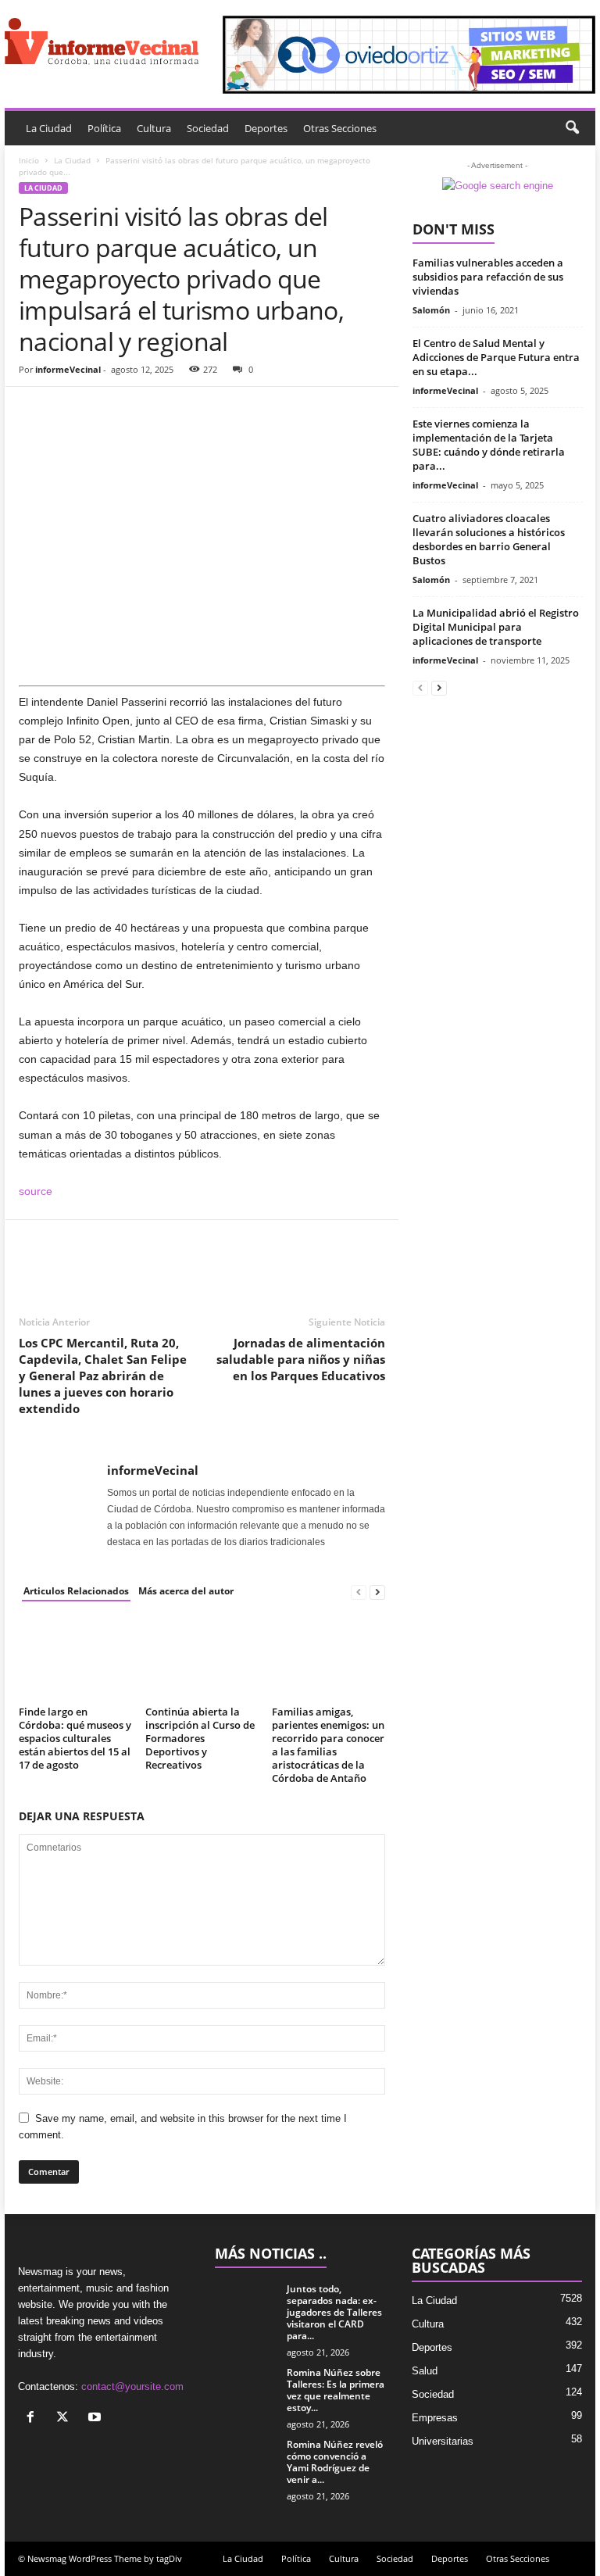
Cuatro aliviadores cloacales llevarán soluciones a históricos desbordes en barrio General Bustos (489, 539)
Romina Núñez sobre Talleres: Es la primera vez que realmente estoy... (336, 2390)
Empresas (435, 2418)
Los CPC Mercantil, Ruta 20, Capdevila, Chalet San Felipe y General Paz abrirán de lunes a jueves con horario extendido (103, 1376)
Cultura (154, 128)
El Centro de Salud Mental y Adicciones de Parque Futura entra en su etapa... (496, 357)
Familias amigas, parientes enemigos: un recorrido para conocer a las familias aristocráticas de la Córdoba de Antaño (328, 1745)
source (36, 1191)
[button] (572, 128)
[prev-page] (359, 1592)
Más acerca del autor (186, 1591)
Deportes (266, 128)
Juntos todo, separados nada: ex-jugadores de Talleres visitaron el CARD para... (334, 2312)
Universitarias (443, 2441)
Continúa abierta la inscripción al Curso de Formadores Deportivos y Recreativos (200, 1738)
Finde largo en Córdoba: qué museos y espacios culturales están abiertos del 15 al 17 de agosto (75, 1738)
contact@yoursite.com (132, 2386)
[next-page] (377, 1592)
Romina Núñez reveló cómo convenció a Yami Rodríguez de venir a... (335, 2462)
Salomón (431, 310)
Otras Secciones (340, 128)
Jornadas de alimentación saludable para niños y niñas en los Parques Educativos (301, 1359)
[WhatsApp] (142, 410)
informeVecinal (68, 369)
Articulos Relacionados (76, 1591)
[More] (179, 410)
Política (104, 128)
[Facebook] (34, 410)
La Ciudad (49, 128)
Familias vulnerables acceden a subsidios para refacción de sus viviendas (488, 277)
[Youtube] (96, 2419)
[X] (66, 2419)
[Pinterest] (106, 410)
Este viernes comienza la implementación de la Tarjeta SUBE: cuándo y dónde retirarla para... (489, 445)
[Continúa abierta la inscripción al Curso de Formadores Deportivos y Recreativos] (202, 1658)
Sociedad (208, 128)
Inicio (29, 160)
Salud (425, 2371)
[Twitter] (70, 410)
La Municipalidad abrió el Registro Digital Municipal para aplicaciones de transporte (496, 627)
